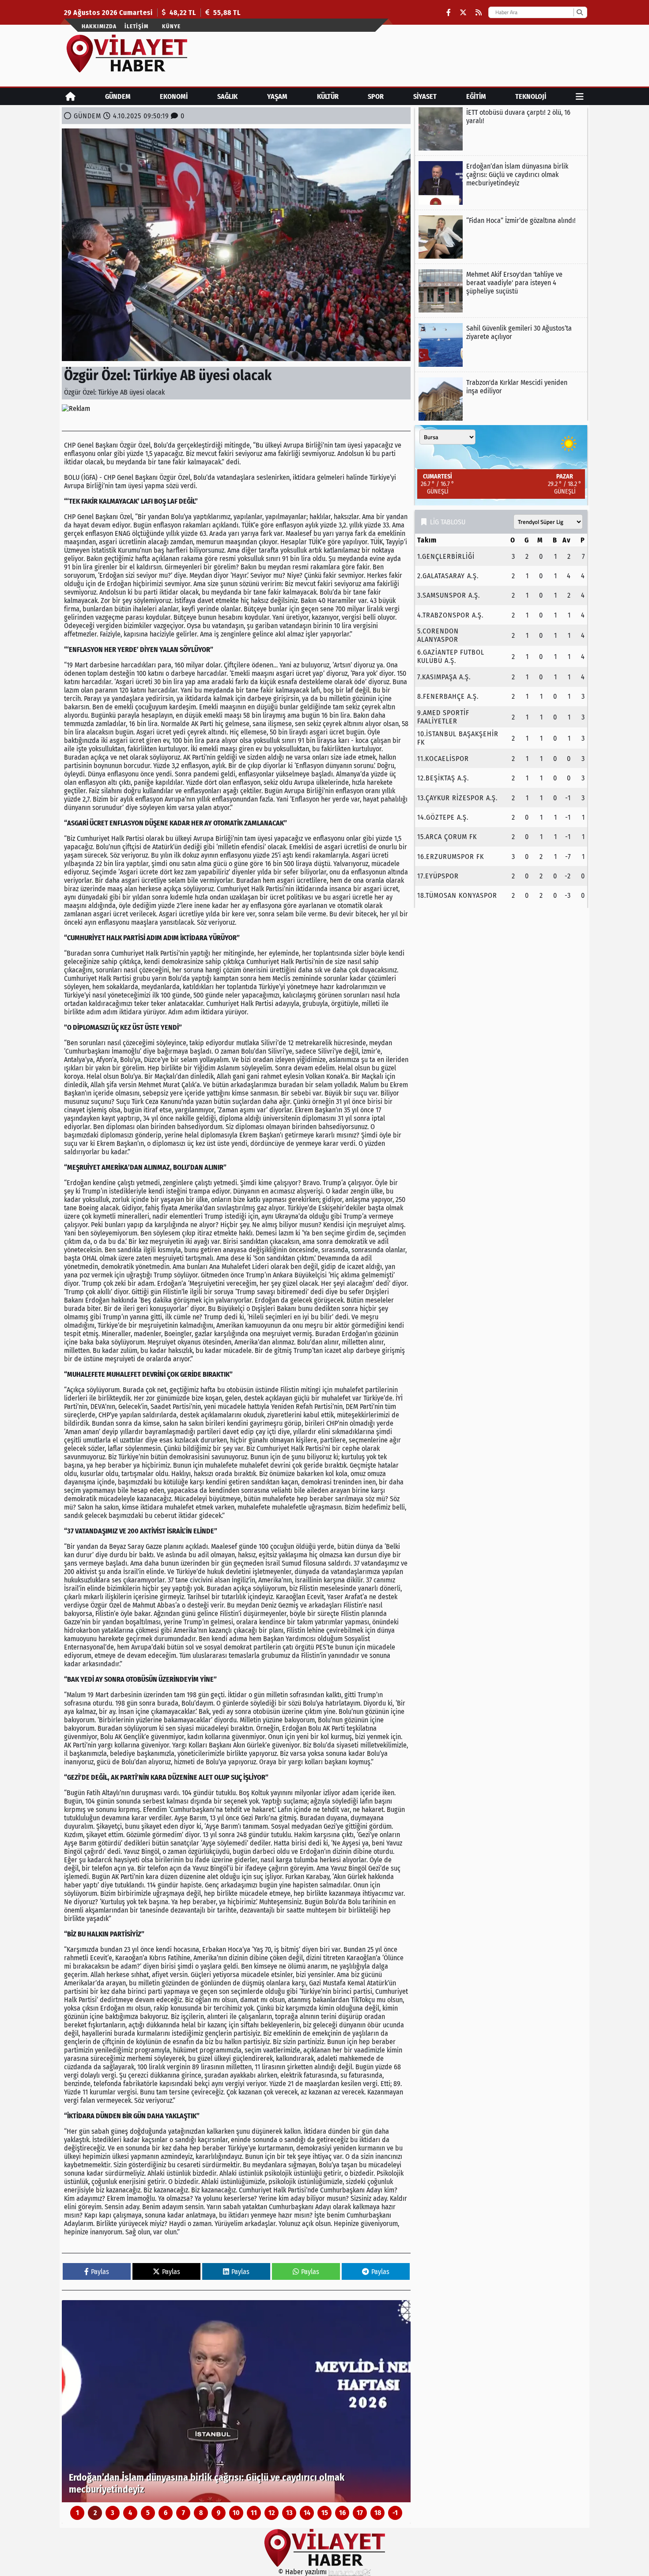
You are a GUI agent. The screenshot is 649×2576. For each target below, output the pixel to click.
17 (360, 2513)
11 (254, 2513)
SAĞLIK (227, 96)
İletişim (136, 26)
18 (378, 2513)
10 (236, 2513)
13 (289, 2513)
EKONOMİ (174, 96)
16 (342, 2513)
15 (325, 2513)
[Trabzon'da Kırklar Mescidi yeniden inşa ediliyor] (501, 399)
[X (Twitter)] (463, 13)
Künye (171, 26)
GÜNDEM (118, 96)
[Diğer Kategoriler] (580, 96)
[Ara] (579, 12)
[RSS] (479, 13)
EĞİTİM (476, 96)
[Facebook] (449, 13)
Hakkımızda (99, 26)
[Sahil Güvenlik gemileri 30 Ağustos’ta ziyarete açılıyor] (501, 345)
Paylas (100, 2272)
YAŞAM (277, 96)
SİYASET (425, 96)
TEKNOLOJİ (531, 96)
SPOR (376, 96)
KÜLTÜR (328, 96)
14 (307, 2513)
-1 (395, 2513)
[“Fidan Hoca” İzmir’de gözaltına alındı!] (236, 2401)
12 (272, 2513)
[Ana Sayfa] (70, 96)
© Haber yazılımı (303, 2572)
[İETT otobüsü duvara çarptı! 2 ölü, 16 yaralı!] (501, 129)
